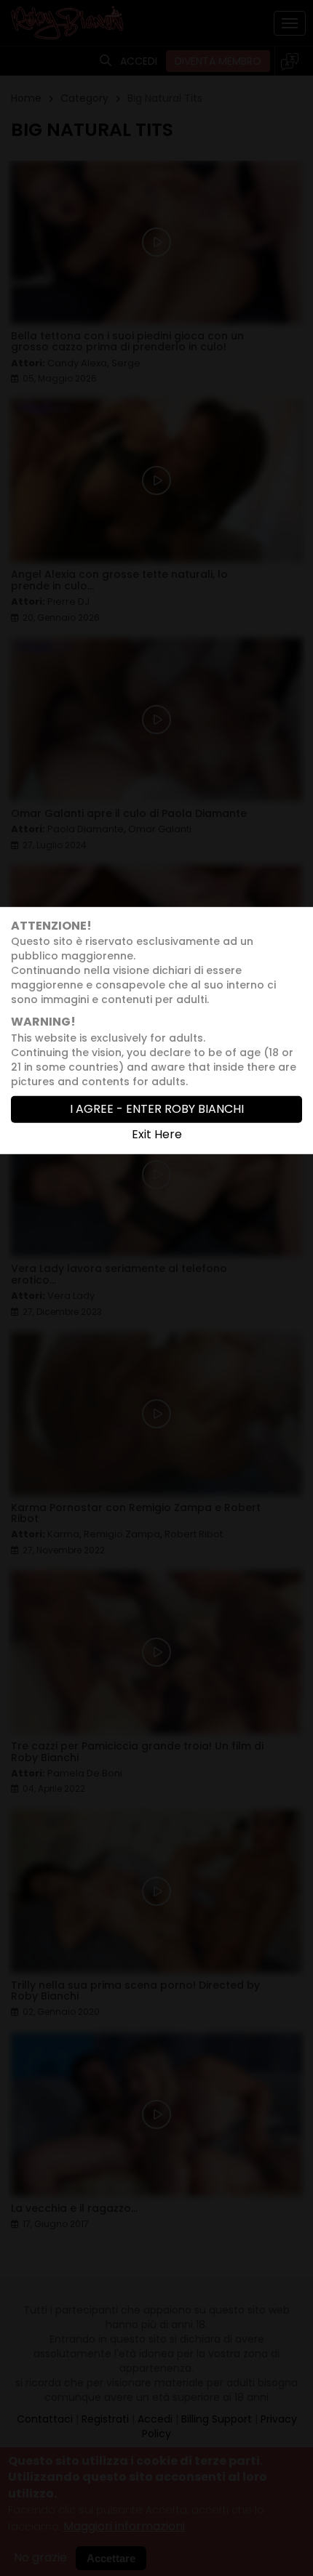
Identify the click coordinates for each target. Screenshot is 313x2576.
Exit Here (157, 1134)
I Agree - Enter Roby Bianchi (157, 1109)
